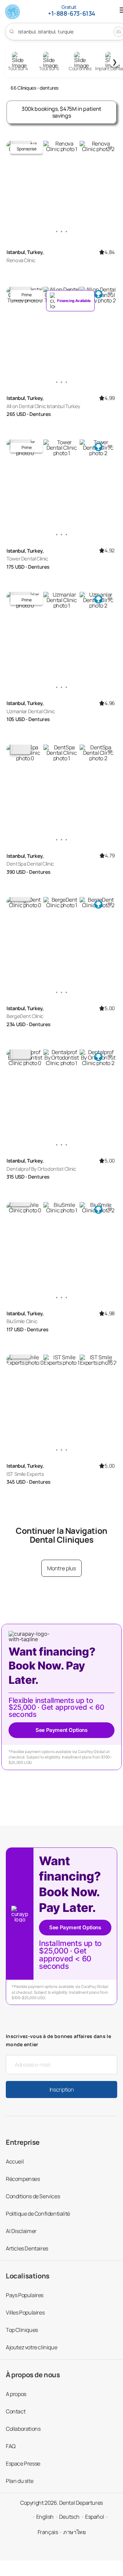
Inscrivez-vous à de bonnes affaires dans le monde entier (58, 2040)
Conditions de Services (33, 2196)
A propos (16, 2394)
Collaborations (23, 2429)
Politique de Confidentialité (38, 2214)
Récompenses (23, 2179)
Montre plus (61, 1568)
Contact (16, 2411)
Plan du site (19, 2481)
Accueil (15, 2161)
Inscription (61, 2090)
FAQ (11, 2446)
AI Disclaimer (21, 2231)
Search (12, 31)
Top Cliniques (22, 2330)
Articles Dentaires (27, 2248)
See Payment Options (61, 1730)
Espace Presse (23, 2463)
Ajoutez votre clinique (31, 2347)
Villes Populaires (25, 2312)
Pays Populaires (25, 2295)
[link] (70, 301)
